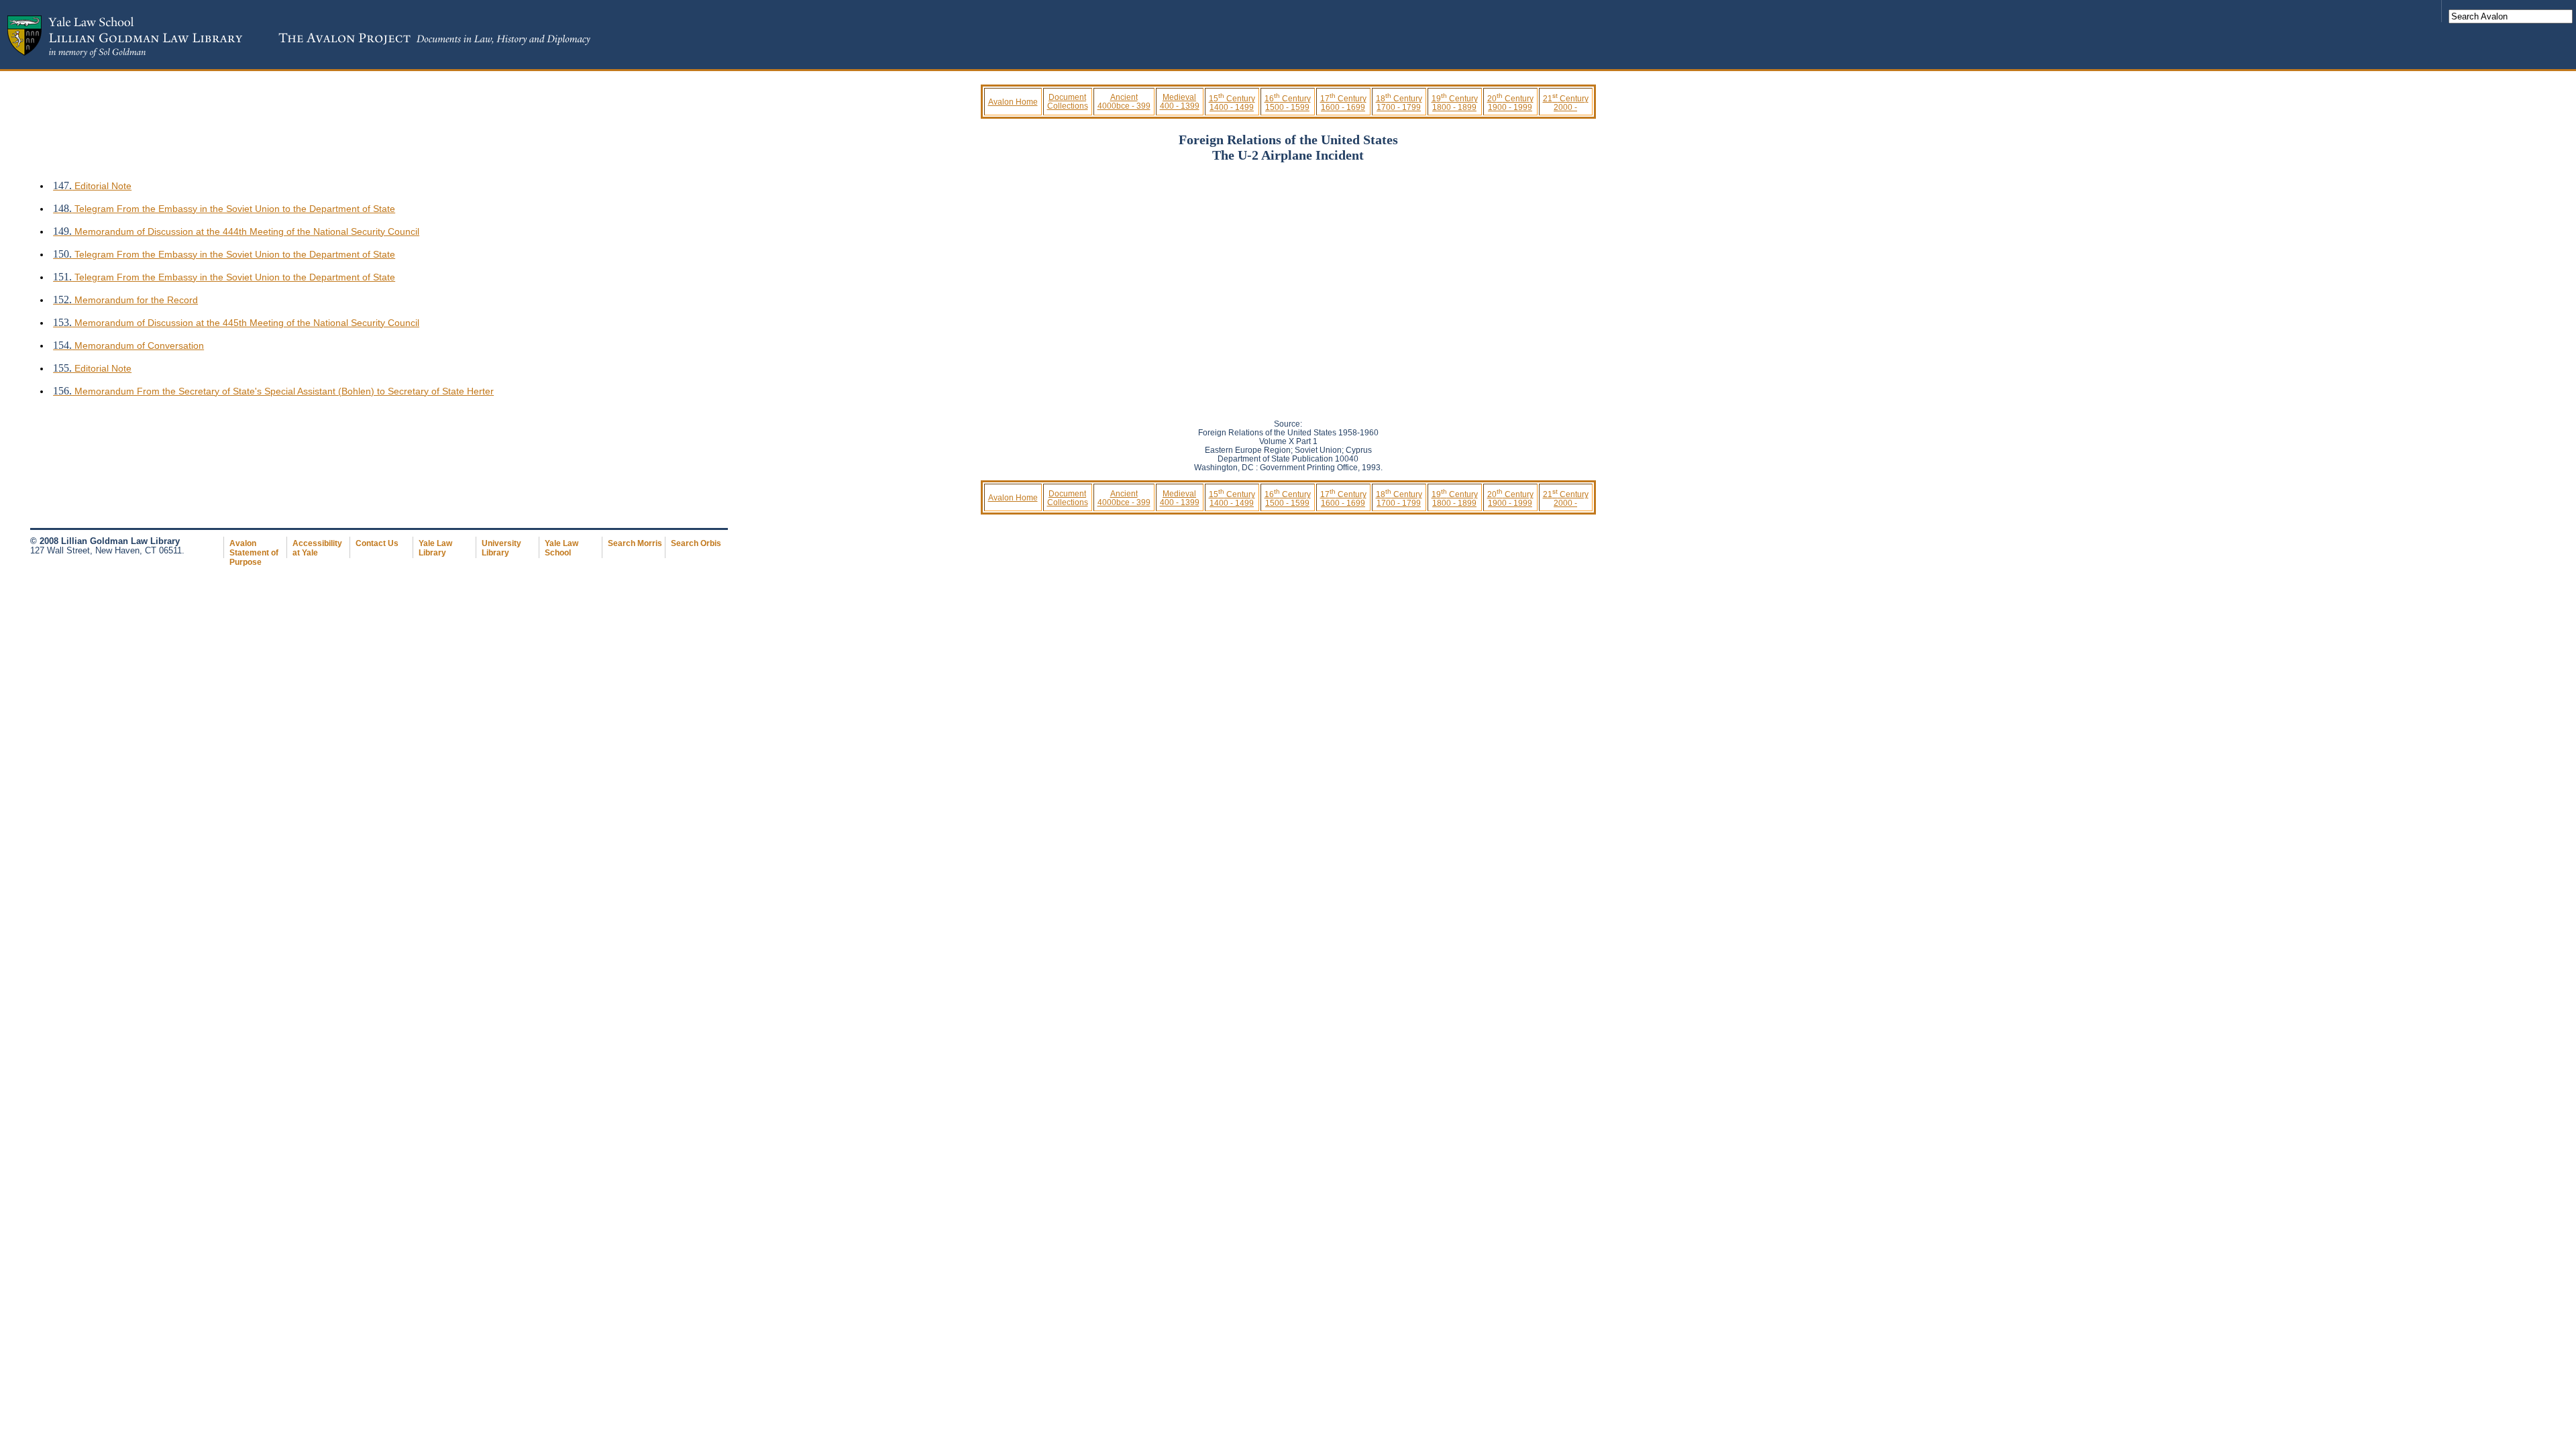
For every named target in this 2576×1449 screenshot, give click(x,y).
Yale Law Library (435, 548)
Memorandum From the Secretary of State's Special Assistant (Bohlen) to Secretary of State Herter (273, 391)
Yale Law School (561, 548)
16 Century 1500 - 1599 (1288, 103)
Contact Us (377, 543)
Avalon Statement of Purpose (254, 553)
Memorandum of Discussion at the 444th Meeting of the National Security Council (236, 231)
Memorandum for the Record (125, 300)
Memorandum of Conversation (128, 345)
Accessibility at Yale (317, 548)
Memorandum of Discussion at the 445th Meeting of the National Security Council (236, 323)
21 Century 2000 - (1566, 103)
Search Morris (635, 543)
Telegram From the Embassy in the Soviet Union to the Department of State (224, 209)
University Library (501, 548)
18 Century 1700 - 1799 (1399, 103)
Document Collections (1068, 101)
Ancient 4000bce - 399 (1124, 101)
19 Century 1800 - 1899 (1455, 103)
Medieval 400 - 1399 (1180, 101)
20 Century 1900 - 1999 (1510, 103)
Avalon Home (1013, 102)
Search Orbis (696, 543)
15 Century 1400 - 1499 (1232, 103)
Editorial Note (92, 186)
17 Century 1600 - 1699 (1343, 103)
